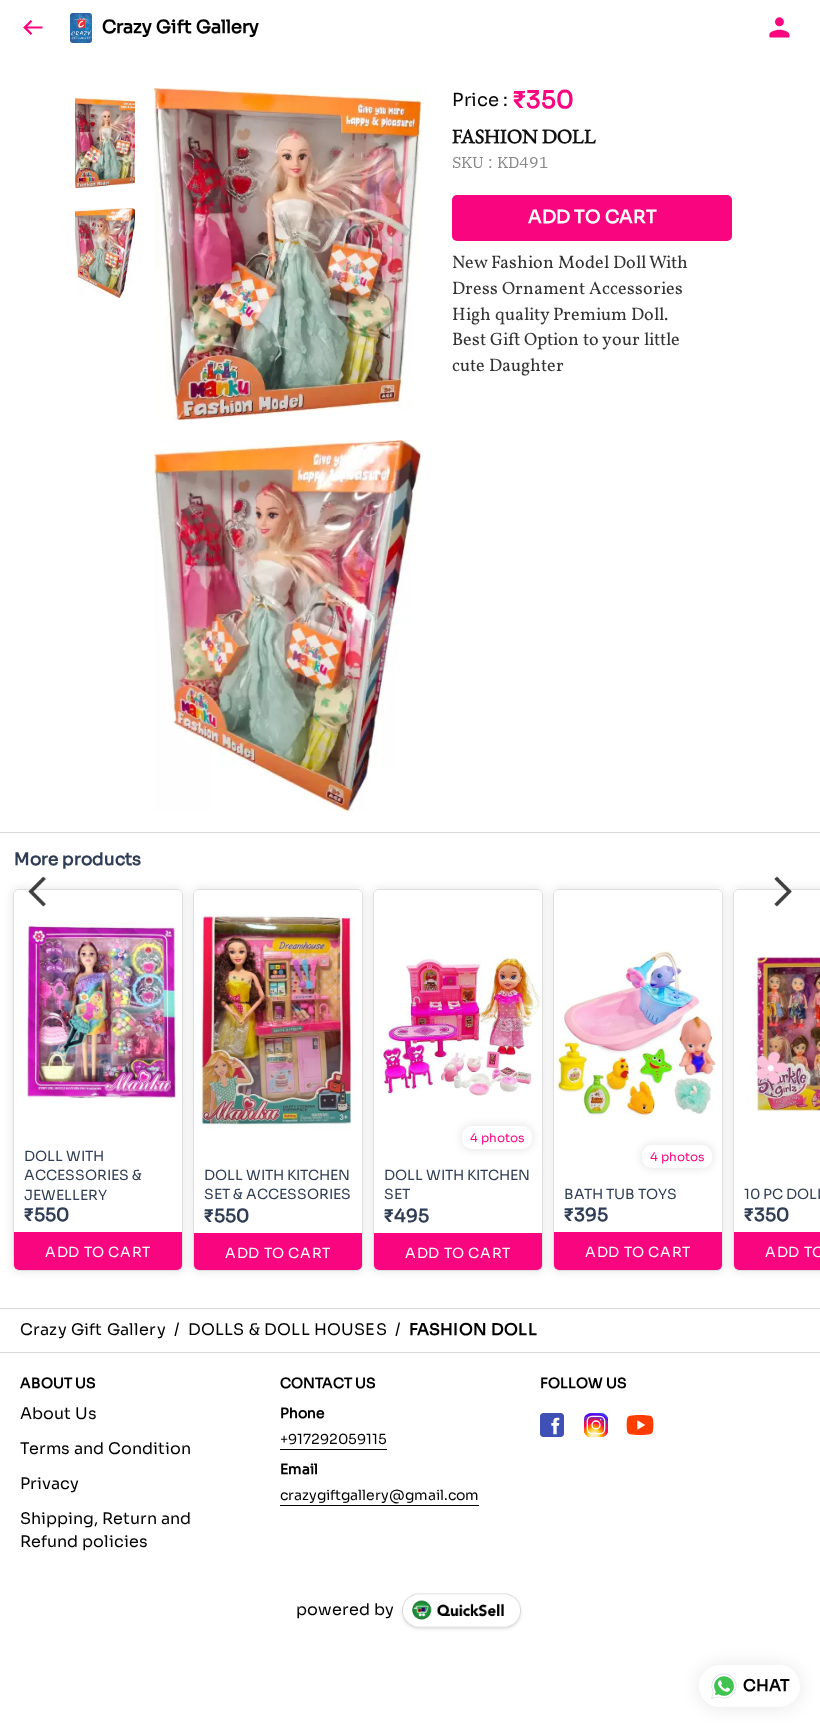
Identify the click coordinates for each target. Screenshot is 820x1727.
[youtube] (640, 1425)
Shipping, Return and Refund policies (105, 1530)
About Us (58, 1413)
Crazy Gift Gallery (180, 28)
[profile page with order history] (780, 28)
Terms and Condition (105, 1448)
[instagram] (596, 1425)
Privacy (49, 1483)
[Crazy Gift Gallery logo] (81, 28)
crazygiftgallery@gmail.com (379, 1495)
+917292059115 (333, 1439)
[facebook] (552, 1425)
